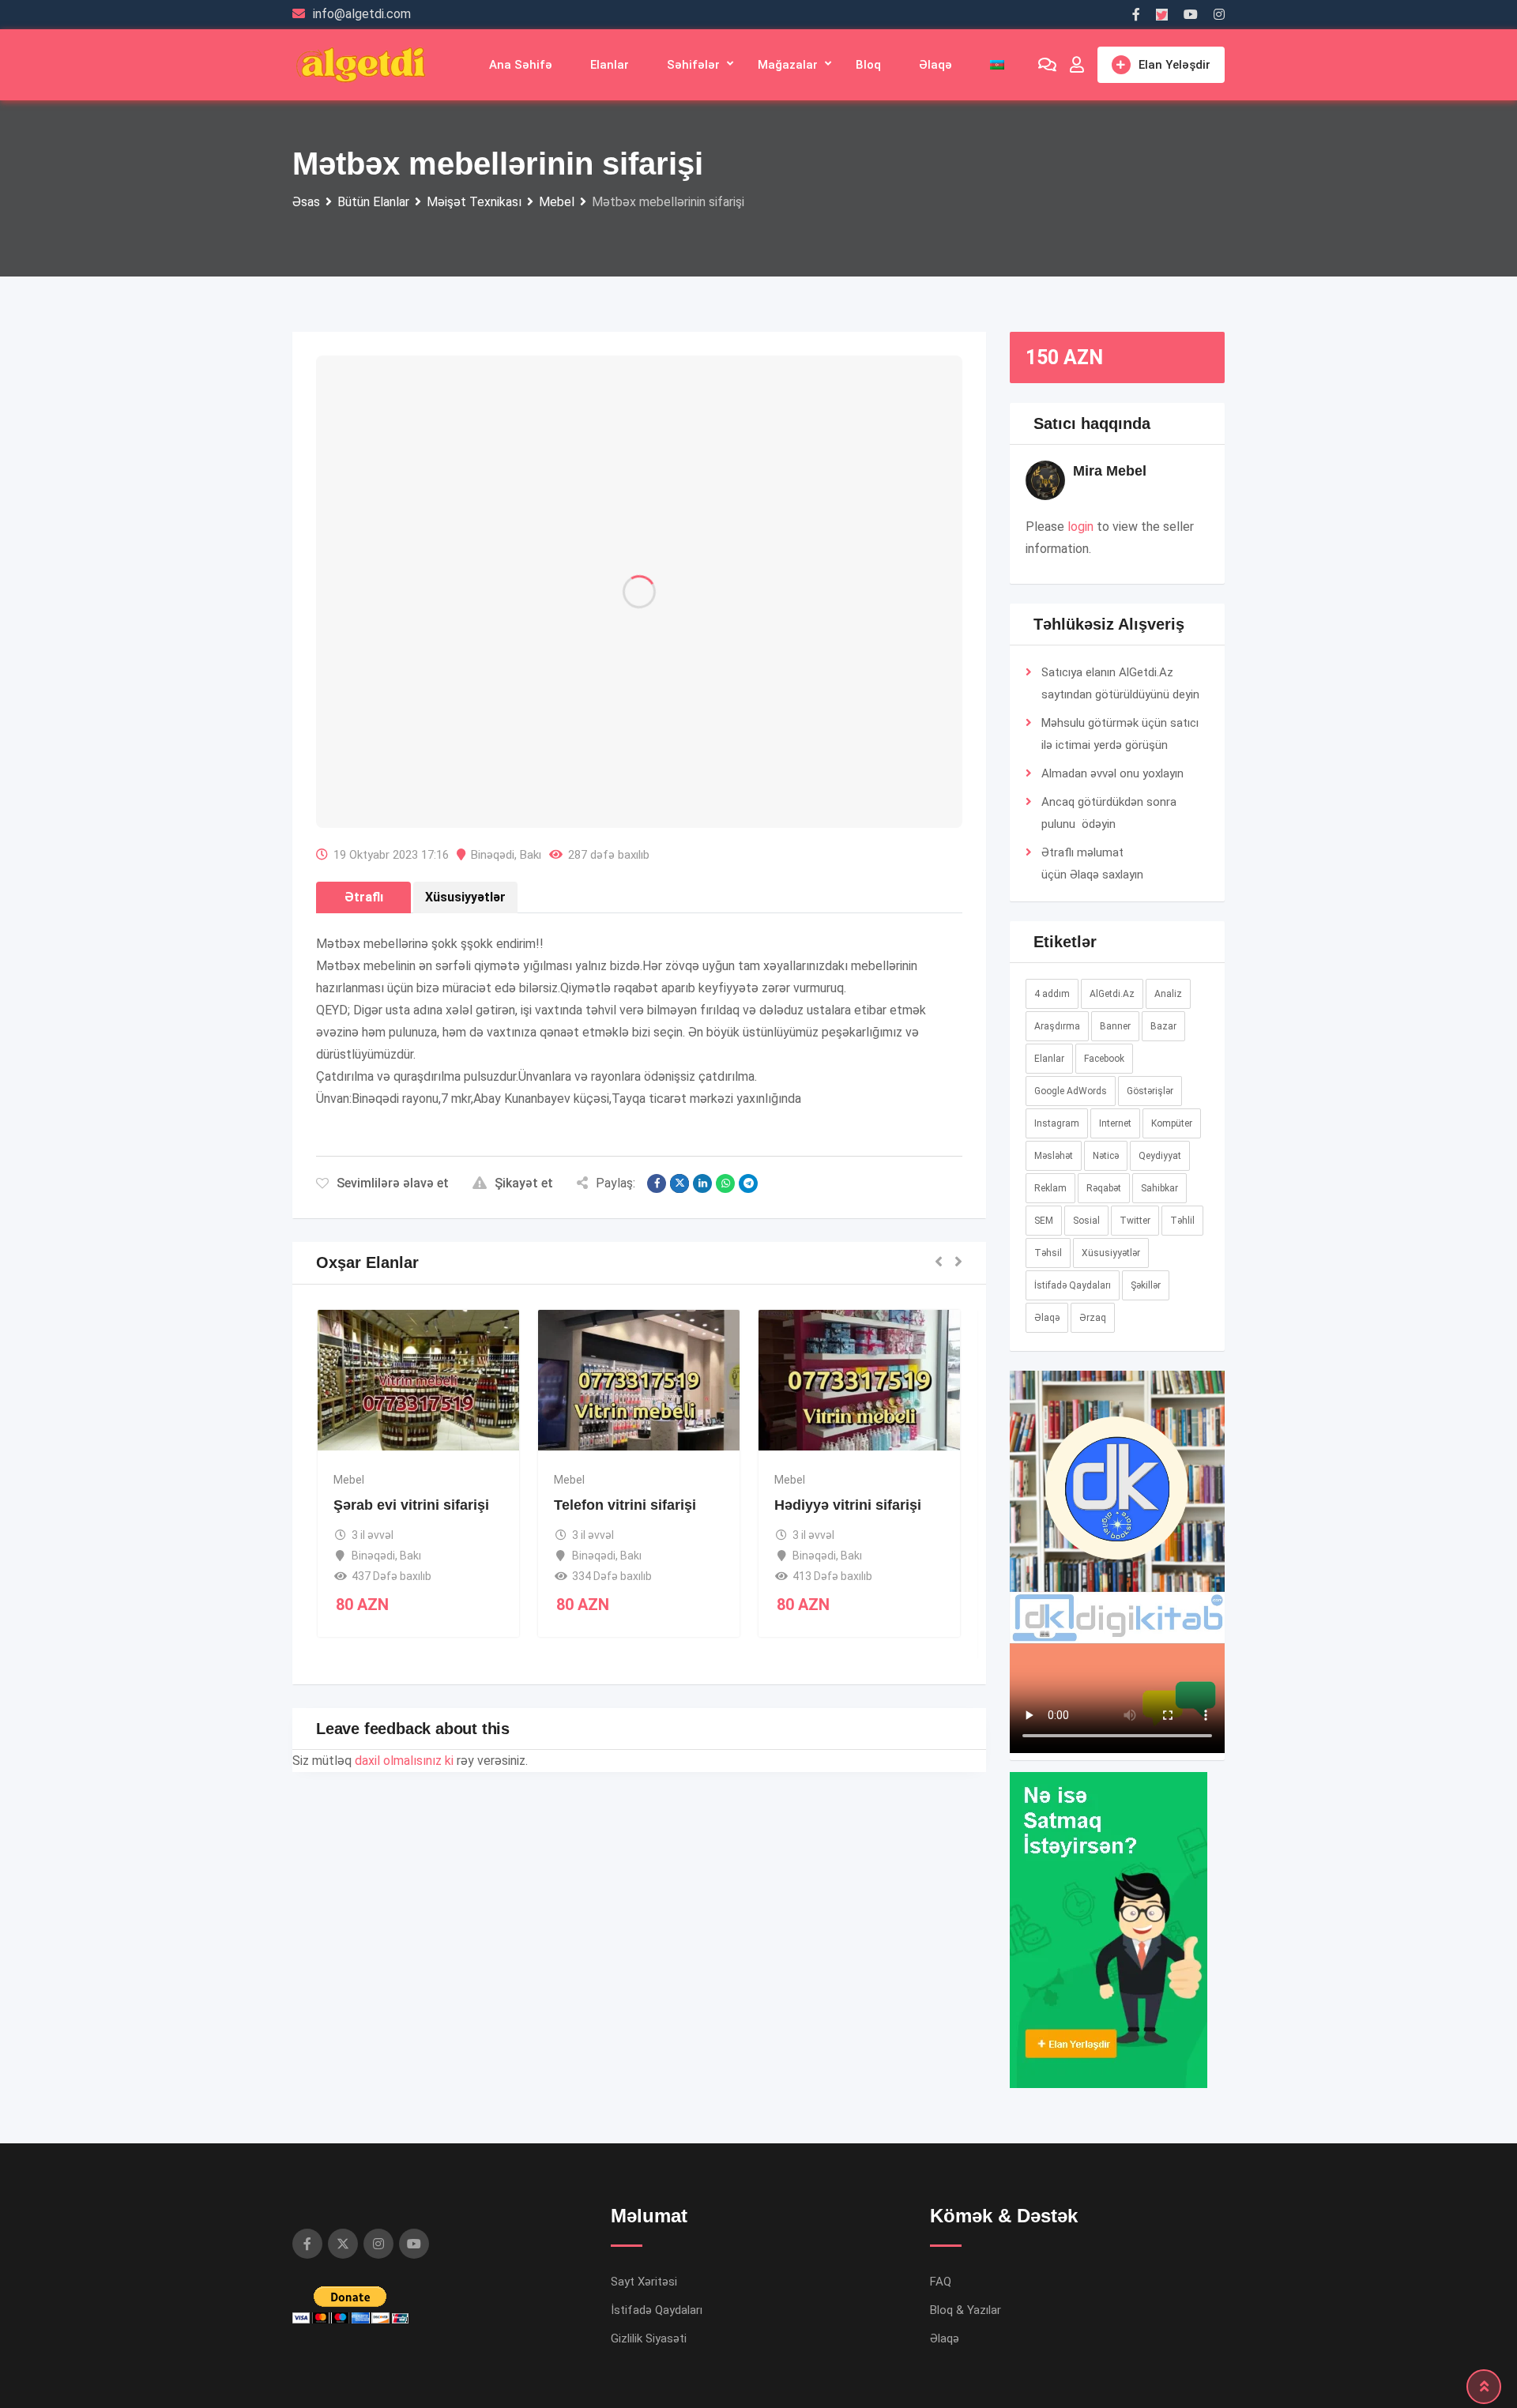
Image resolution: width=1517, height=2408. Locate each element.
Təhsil (1048, 1253)
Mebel (349, 1480)
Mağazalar (788, 65)
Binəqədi (493, 855)
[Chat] (1047, 65)
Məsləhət (1054, 1156)
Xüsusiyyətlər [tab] (465, 897)
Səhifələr (693, 65)
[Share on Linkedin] (702, 1183)
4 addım (1052, 994)
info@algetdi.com (362, 14)
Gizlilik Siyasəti (649, 2338)
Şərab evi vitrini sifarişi (411, 1505)
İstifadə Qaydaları (1073, 1285)
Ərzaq (1093, 1318)
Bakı (531, 855)
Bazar (1163, 1026)
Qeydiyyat (1160, 1156)
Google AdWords (1071, 1091)
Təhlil (1182, 1221)
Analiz (1168, 994)
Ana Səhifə (521, 65)
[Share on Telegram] (748, 1183)
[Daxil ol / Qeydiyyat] (1077, 65)
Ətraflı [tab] (364, 897)
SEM (1044, 1221)
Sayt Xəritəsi (644, 2282)
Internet (1115, 1123)
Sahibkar (1159, 1188)
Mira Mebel (1110, 471)
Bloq (868, 65)
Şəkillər (1146, 1285)
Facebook (1104, 1059)
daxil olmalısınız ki (404, 1761)
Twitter (1135, 1221)
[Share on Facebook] (657, 1183)
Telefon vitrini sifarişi (625, 1505)
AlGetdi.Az (1112, 994)
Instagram (1057, 1123)
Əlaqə (935, 65)
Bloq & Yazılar (966, 2310)
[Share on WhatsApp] (725, 1183)
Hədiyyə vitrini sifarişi (848, 1505)
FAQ (941, 2282)
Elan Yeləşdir (1174, 65)
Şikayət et (524, 1183)
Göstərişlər (1150, 1091)
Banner (1115, 1026)
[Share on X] (679, 1183)
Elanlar (610, 65)
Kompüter (1172, 1123)
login (1080, 527)
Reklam (1050, 1188)
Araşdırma (1057, 1026)
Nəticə (1106, 1156)
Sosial (1086, 1221)
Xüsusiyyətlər (1111, 1253)
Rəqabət (1104, 1188)
